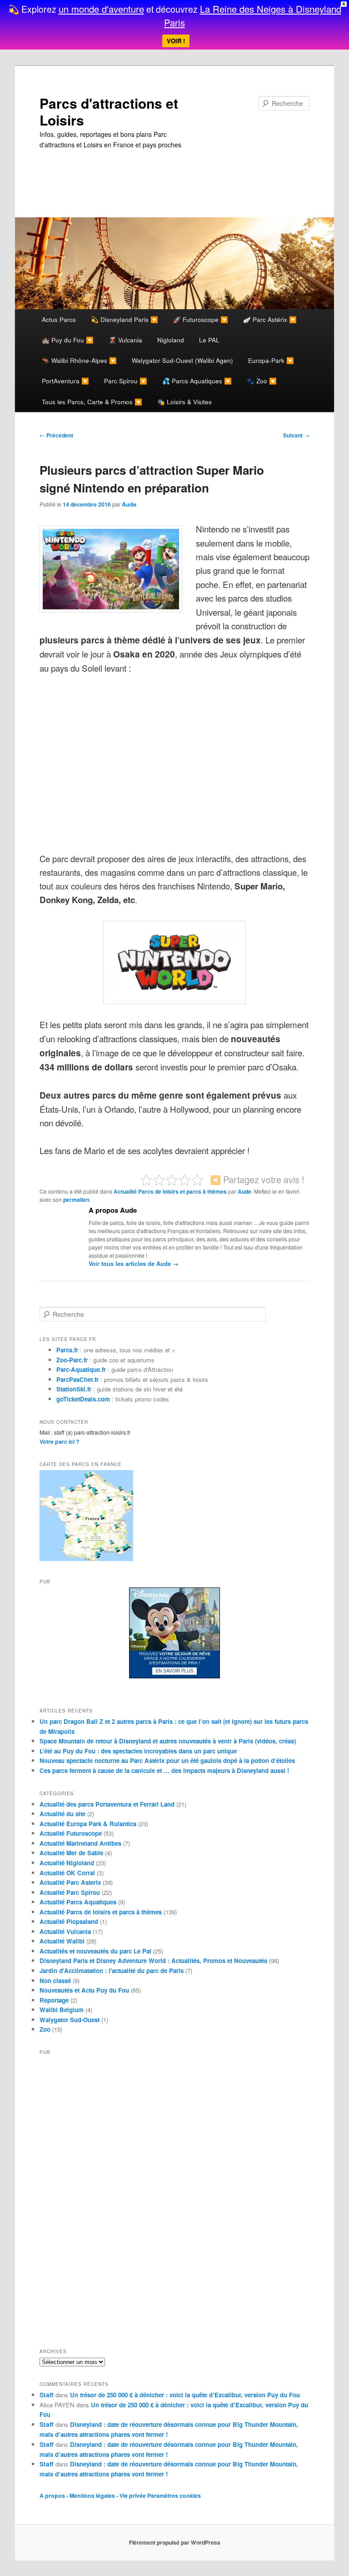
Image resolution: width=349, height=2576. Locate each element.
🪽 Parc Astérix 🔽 (270, 319)
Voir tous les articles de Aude (134, 1264)
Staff (47, 2395)
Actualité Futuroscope (71, 1833)
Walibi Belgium (62, 2010)
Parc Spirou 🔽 (126, 381)
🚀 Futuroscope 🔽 (201, 319)
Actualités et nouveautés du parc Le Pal (95, 1951)
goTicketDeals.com (83, 1399)
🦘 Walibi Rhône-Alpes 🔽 (79, 360)
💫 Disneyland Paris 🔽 (125, 319)
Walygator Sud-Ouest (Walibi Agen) (182, 360)
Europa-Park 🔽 (271, 360)
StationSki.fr (74, 1389)
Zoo (45, 2029)
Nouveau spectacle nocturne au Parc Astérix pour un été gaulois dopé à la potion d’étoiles (167, 1760)
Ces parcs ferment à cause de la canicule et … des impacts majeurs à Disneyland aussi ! (164, 1770)
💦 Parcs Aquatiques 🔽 (197, 381)
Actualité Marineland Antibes (80, 1843)
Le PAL (209, 340)
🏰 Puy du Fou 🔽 (68, 340)
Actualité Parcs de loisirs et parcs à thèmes (170, 1191)
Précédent (56, 435)
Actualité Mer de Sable (71, 1853)
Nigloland (171, 340)
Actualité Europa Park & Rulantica (88, 1824)
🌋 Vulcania (125, 340)
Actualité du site (62, 1814)
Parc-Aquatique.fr (81, 1369)
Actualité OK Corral (67, 1873)
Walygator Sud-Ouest (70, 2020)
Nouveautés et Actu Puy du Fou (84, 1990)
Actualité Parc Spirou (70, 1892)
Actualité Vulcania (65, 1931)
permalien (76, 1200)
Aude (129, 504)
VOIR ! (176, 41)
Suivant (296, 435)
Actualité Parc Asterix (70, 1882)
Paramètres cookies (174, 2496)
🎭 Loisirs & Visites (184, 402)
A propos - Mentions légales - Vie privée (93, 2496)
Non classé (55, 1981)
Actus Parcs (59, 319)
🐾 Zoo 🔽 (262, 381)
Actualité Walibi (62, 1941)
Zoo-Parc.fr (72, 1360)
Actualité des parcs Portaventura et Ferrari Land (107, 1804)
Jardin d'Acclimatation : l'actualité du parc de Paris (112, 1971)
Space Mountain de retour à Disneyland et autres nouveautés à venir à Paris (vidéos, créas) (168, 1741)
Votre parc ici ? (60, 1441)
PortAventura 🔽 (65, 381)
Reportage (54, 2000)
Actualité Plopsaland (69, 1921)
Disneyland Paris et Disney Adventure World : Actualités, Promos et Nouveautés (153, 1961)
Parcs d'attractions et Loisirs (109, 112)
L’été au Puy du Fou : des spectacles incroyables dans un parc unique (138, 1751)
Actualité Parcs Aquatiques (78, 1902)
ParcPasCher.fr (77, 1379)
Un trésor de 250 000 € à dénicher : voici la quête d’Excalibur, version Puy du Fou (185, 2395)
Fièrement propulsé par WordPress (175, 2542)
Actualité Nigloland (67, 1863)
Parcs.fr (67, 1350)
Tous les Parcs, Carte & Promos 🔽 (92, 402)
